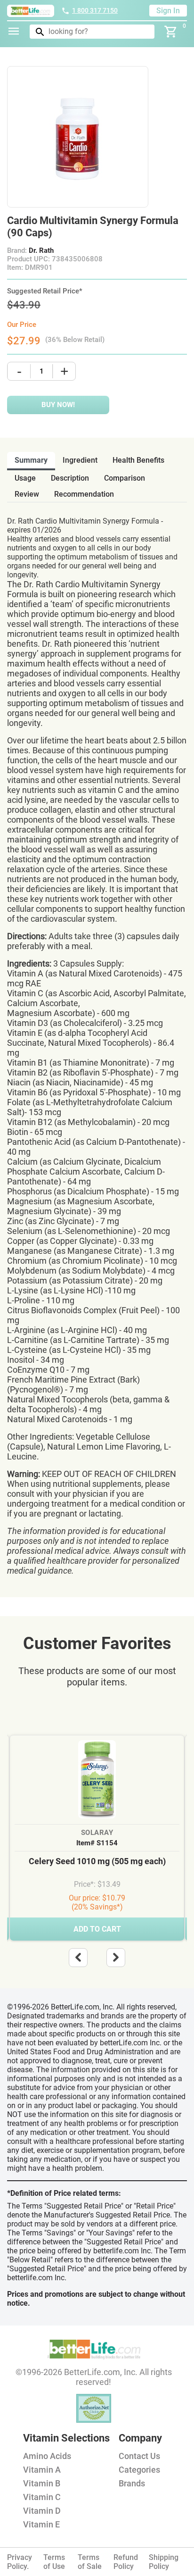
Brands (132, 2483)
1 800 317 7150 (95, 10)
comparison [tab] (125, 478)
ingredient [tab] (80, 460)
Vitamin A (42, 2470)
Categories (139, 2470)
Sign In (168, 11)
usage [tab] (25, 478)
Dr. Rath (41, 250)
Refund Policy (126, 2562)
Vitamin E (41, 2524)
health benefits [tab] (138, 460)
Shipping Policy (164, 2562)
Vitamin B (42, 2483)
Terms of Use (54, 2562)
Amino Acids (47, 2456)
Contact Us (139, 2456)
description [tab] (70, 478)
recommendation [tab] (84, 494)
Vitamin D (42, 2511)
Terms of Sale (90, 2562)
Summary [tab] (31, 460)
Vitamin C (42, 2497)
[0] (171, 32)
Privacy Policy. (20, 2562)
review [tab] (27, 494)
